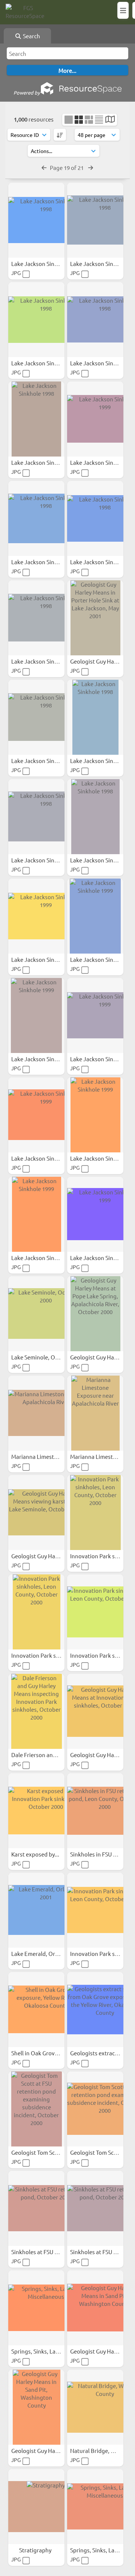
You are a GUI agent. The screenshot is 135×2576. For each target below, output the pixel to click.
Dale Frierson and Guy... (42, 1755)
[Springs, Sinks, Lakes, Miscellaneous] (36, 2308)
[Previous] (44, 167)
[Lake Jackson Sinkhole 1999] (95, 419)
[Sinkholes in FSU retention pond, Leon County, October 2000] (95, 1811)
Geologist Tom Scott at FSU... (48, 2152)
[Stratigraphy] (36, 2507)
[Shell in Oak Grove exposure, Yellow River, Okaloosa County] (36, 2010)
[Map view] (110, 120)
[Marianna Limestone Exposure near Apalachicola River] (95, 1413)
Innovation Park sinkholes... (47, 1655)
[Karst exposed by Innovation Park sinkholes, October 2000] (36, 1811)
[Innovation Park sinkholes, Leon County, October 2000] (95, 1513)
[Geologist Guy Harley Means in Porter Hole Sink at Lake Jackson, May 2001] (95, 618)
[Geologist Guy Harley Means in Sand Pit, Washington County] (95, 2308)
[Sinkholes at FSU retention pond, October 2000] (36, 2208)
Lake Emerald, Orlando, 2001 (48, 1953)
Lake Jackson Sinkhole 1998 (47, 264)
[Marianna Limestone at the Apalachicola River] (36, 1413)
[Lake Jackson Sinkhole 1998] (36, 220)
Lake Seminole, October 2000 (49, 1357)
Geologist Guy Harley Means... (50, 1556)
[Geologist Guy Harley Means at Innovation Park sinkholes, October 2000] (95, 1711)
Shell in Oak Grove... (37, 2053)
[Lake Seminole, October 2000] (36, 1314)
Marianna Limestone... (99, 1456)
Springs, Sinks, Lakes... (40, 2351)
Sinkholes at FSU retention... (48, 2252)
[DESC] (60, 135)
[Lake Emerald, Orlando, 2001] (36, 1910)
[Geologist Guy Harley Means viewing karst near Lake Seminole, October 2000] (36, 1513)
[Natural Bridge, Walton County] (95, 2407)
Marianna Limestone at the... (48, 1456)
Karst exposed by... (36, 1854)
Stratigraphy (36, 2550)
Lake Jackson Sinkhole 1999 (47, 959)
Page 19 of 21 (67, 167)
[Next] (91, 167)
